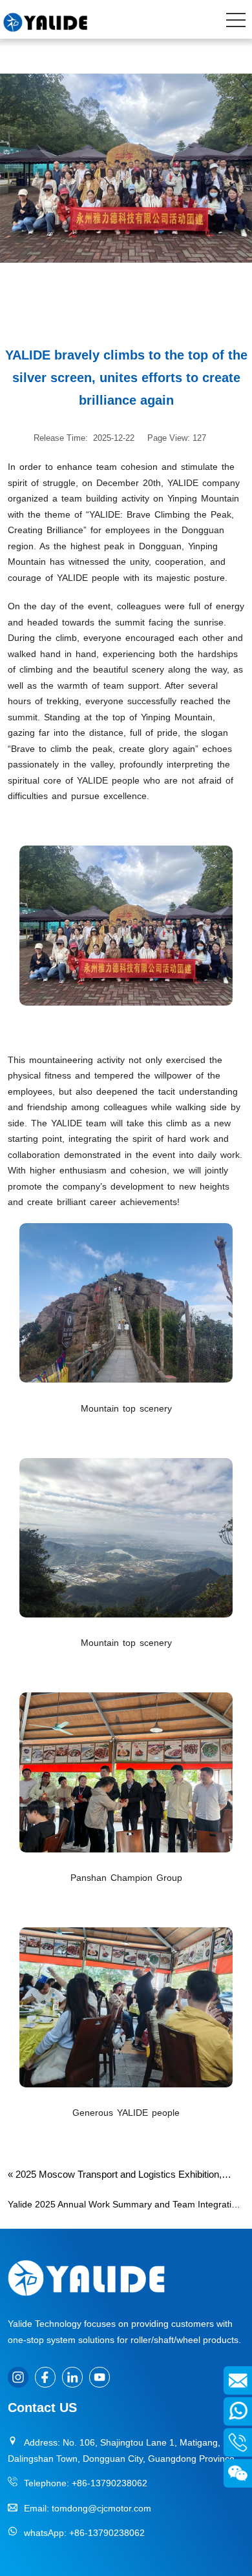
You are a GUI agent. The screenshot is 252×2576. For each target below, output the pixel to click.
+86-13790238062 (110, 2483)
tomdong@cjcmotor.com (101, 2508)
